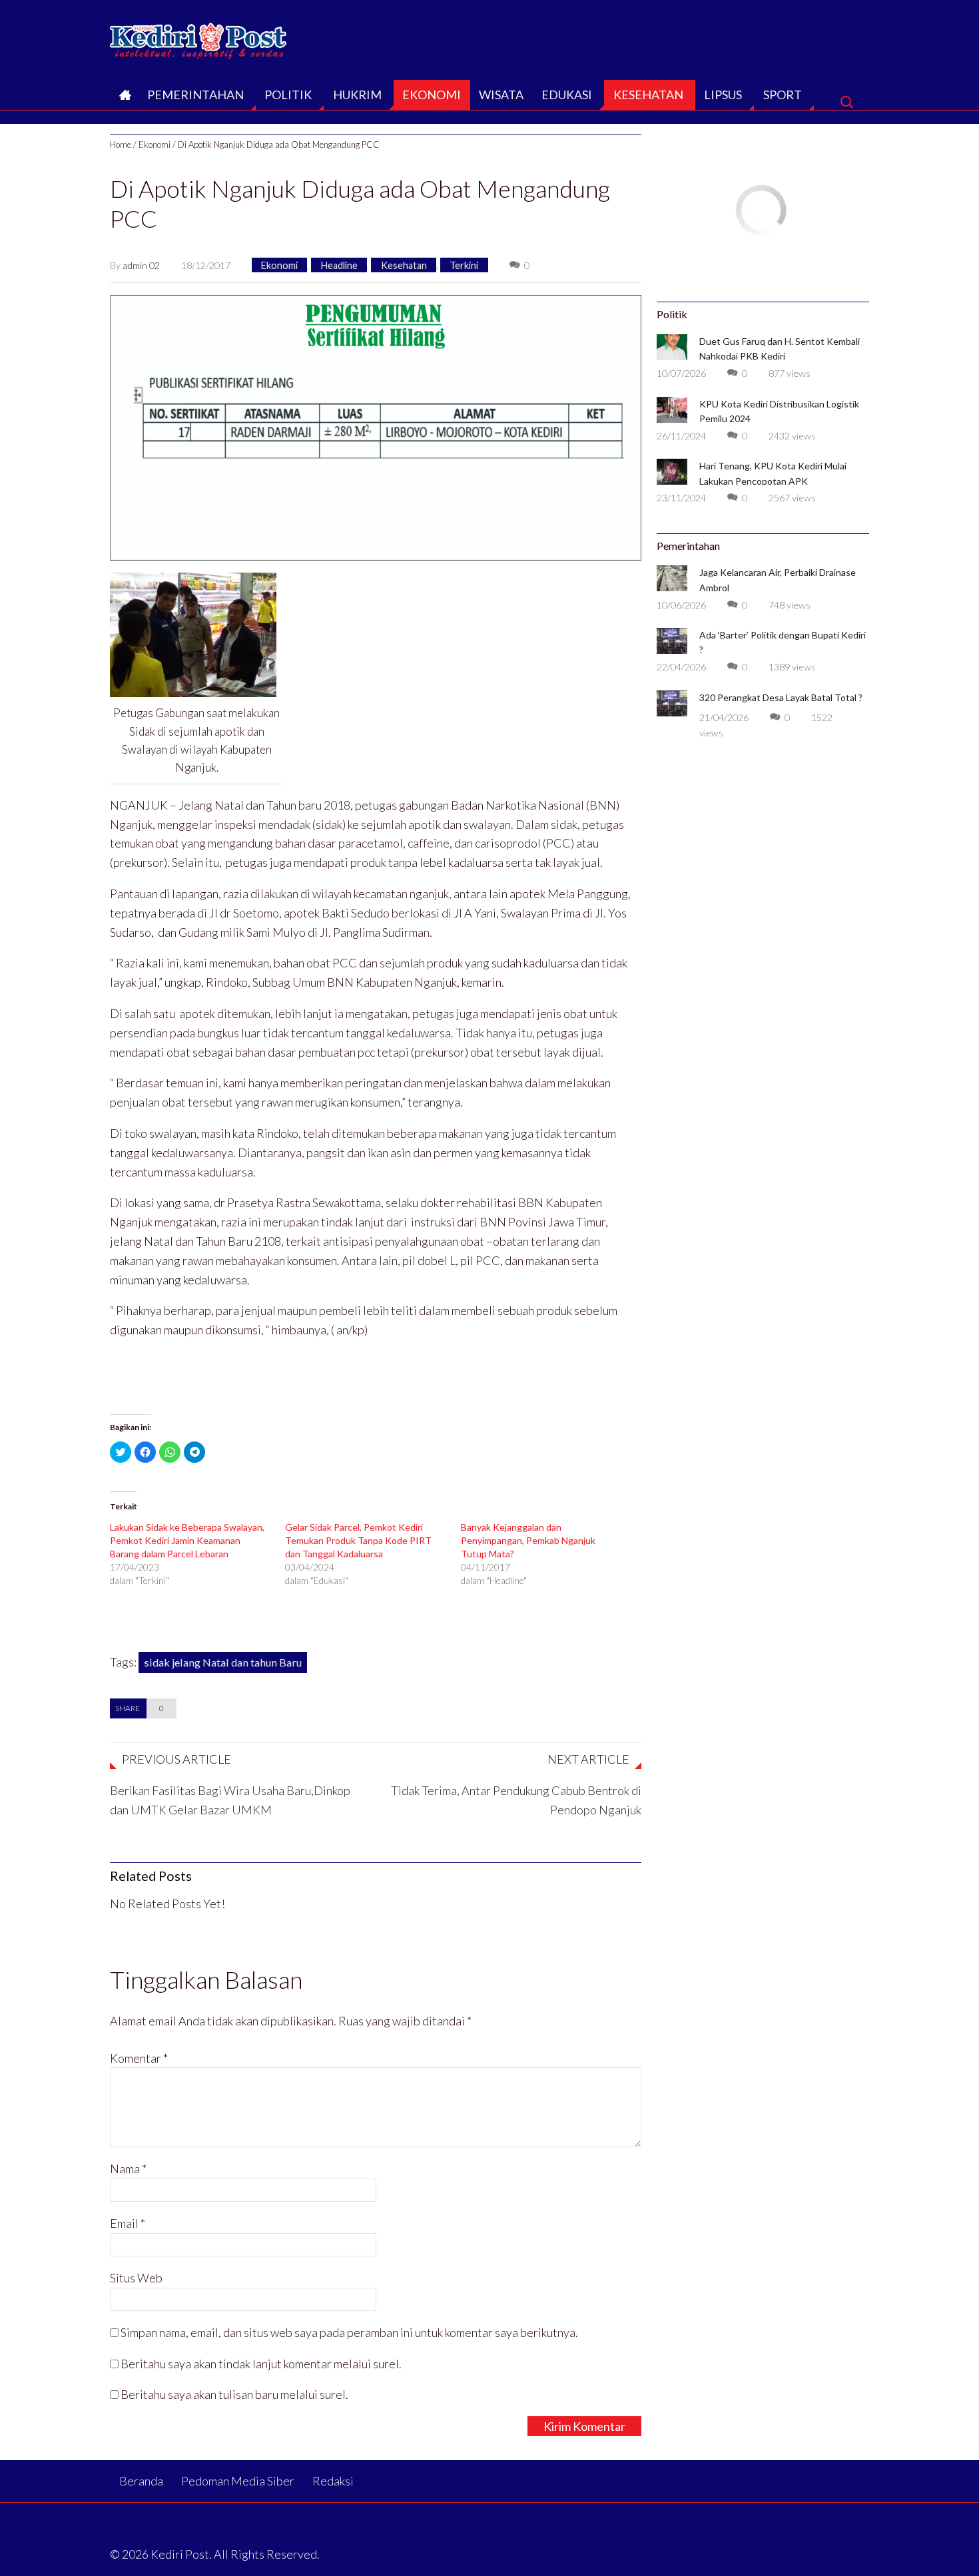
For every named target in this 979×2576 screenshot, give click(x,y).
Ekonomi (432, 95)
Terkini (464, 265)
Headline (339, 265)
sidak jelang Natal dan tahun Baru (223, 1662)
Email (128, 2223)
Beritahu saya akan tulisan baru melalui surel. (234, 2394)
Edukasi (567, 95)
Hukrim (357, 95)
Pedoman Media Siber (238, 2481)
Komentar (139, 2058)
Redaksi (333, 2481)
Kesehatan (648, 95)
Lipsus (723, 95)
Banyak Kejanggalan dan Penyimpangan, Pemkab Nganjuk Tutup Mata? (528, 1540)
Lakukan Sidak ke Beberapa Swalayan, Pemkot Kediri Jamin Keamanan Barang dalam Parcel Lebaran (187, 1540)
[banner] (376, 426)
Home (121, 144)
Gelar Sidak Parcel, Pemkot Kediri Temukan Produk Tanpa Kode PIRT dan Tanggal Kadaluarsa (358, 1540)
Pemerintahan (195, 95)
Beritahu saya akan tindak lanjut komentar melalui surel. (261, 2364)
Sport (783, 95)
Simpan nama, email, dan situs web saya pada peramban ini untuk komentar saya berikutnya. (349, 2332)
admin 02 (141, 265)
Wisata (501, 95)
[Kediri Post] (199, 37)
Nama (128, 2169)
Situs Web (136, 2278)
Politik (288, 95)
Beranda (124, 99)
